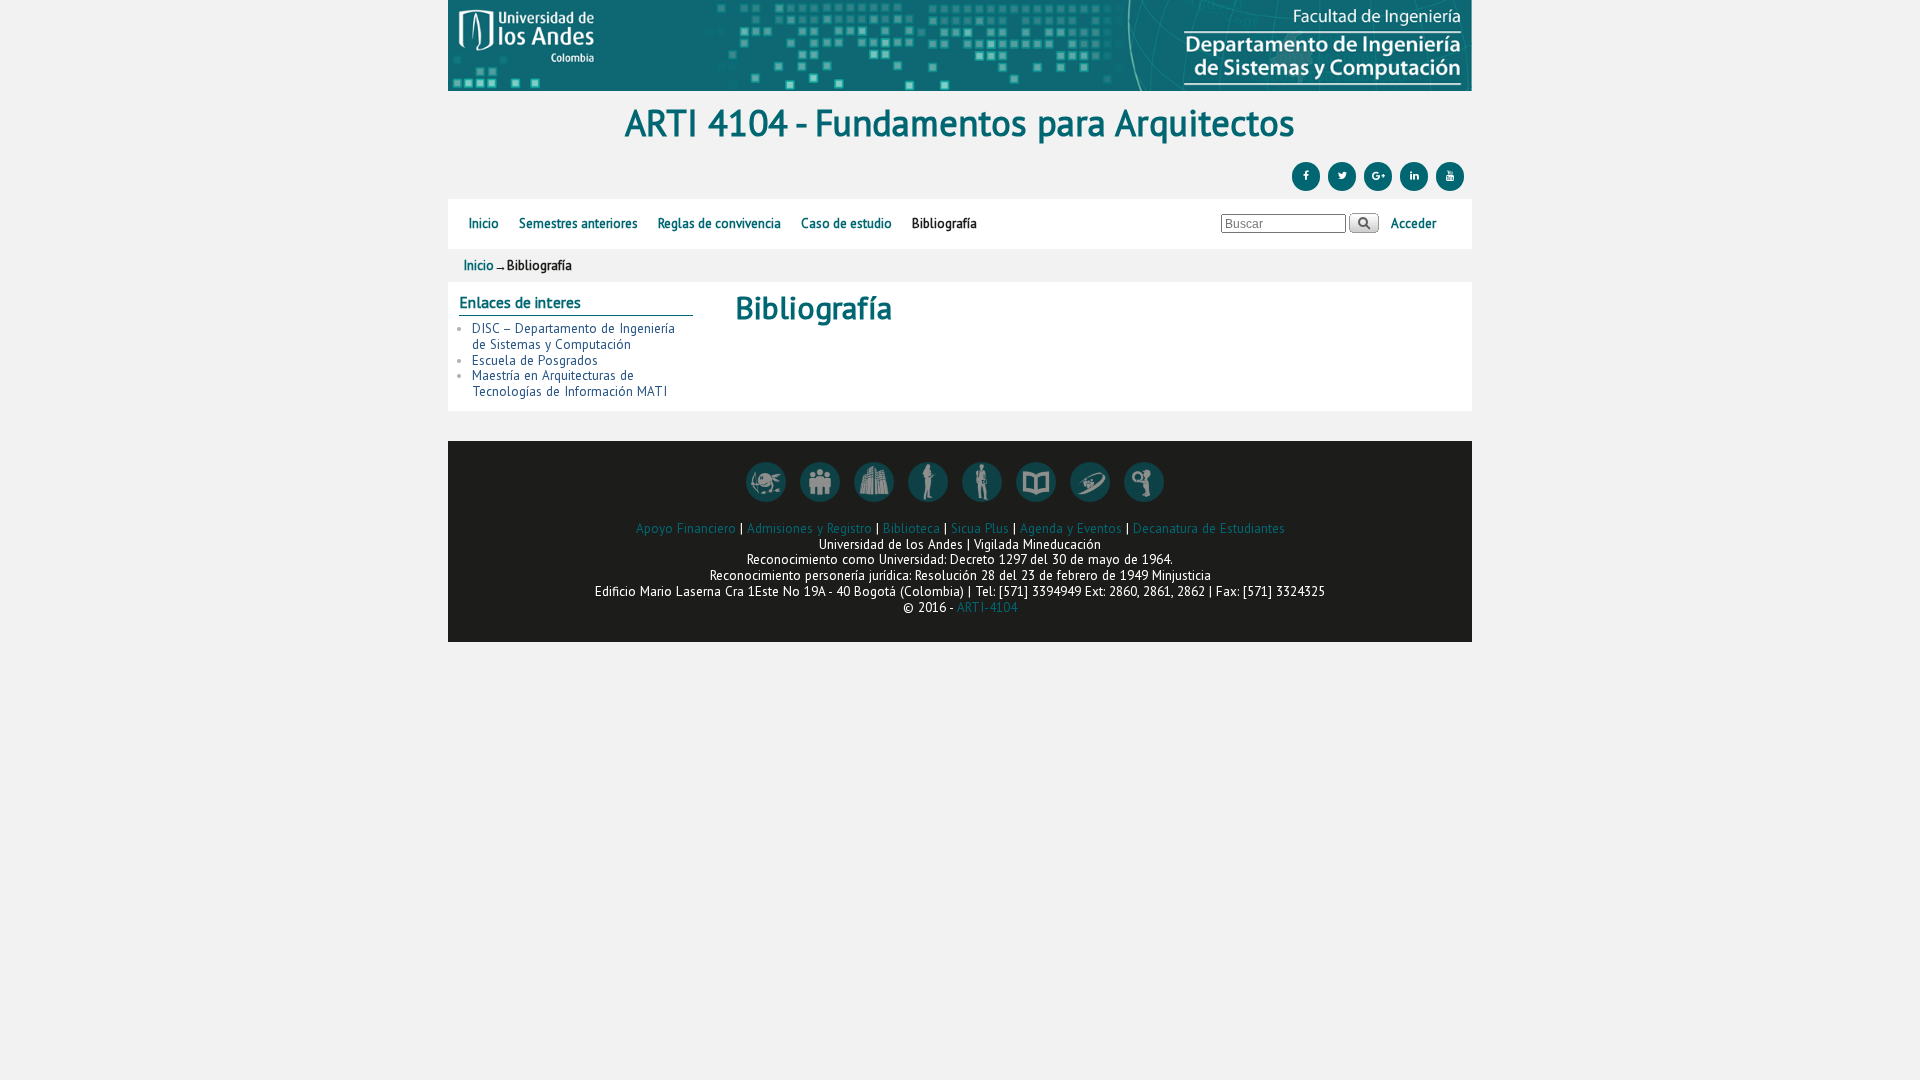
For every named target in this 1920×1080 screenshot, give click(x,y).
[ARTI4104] (960, 45)
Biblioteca (911, 528)
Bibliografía (944, 223)
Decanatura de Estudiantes (1209, 528)
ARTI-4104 (987, 607)
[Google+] (1378, 176)
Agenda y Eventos (1071, 528)
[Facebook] (1306, 176)
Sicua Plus (980, 528)
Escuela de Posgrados (535, 360)
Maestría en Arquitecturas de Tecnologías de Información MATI (569, 383)
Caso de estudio (846, 223)
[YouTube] (1450, 176)
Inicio (484, 223)
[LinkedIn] (1414, 176)
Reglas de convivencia (719, 223)
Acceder (1413, 223)
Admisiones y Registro (809, 528)
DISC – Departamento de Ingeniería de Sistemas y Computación (573, 336)
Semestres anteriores (578, 223)
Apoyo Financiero (686, 528)
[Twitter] (1342, 176)
